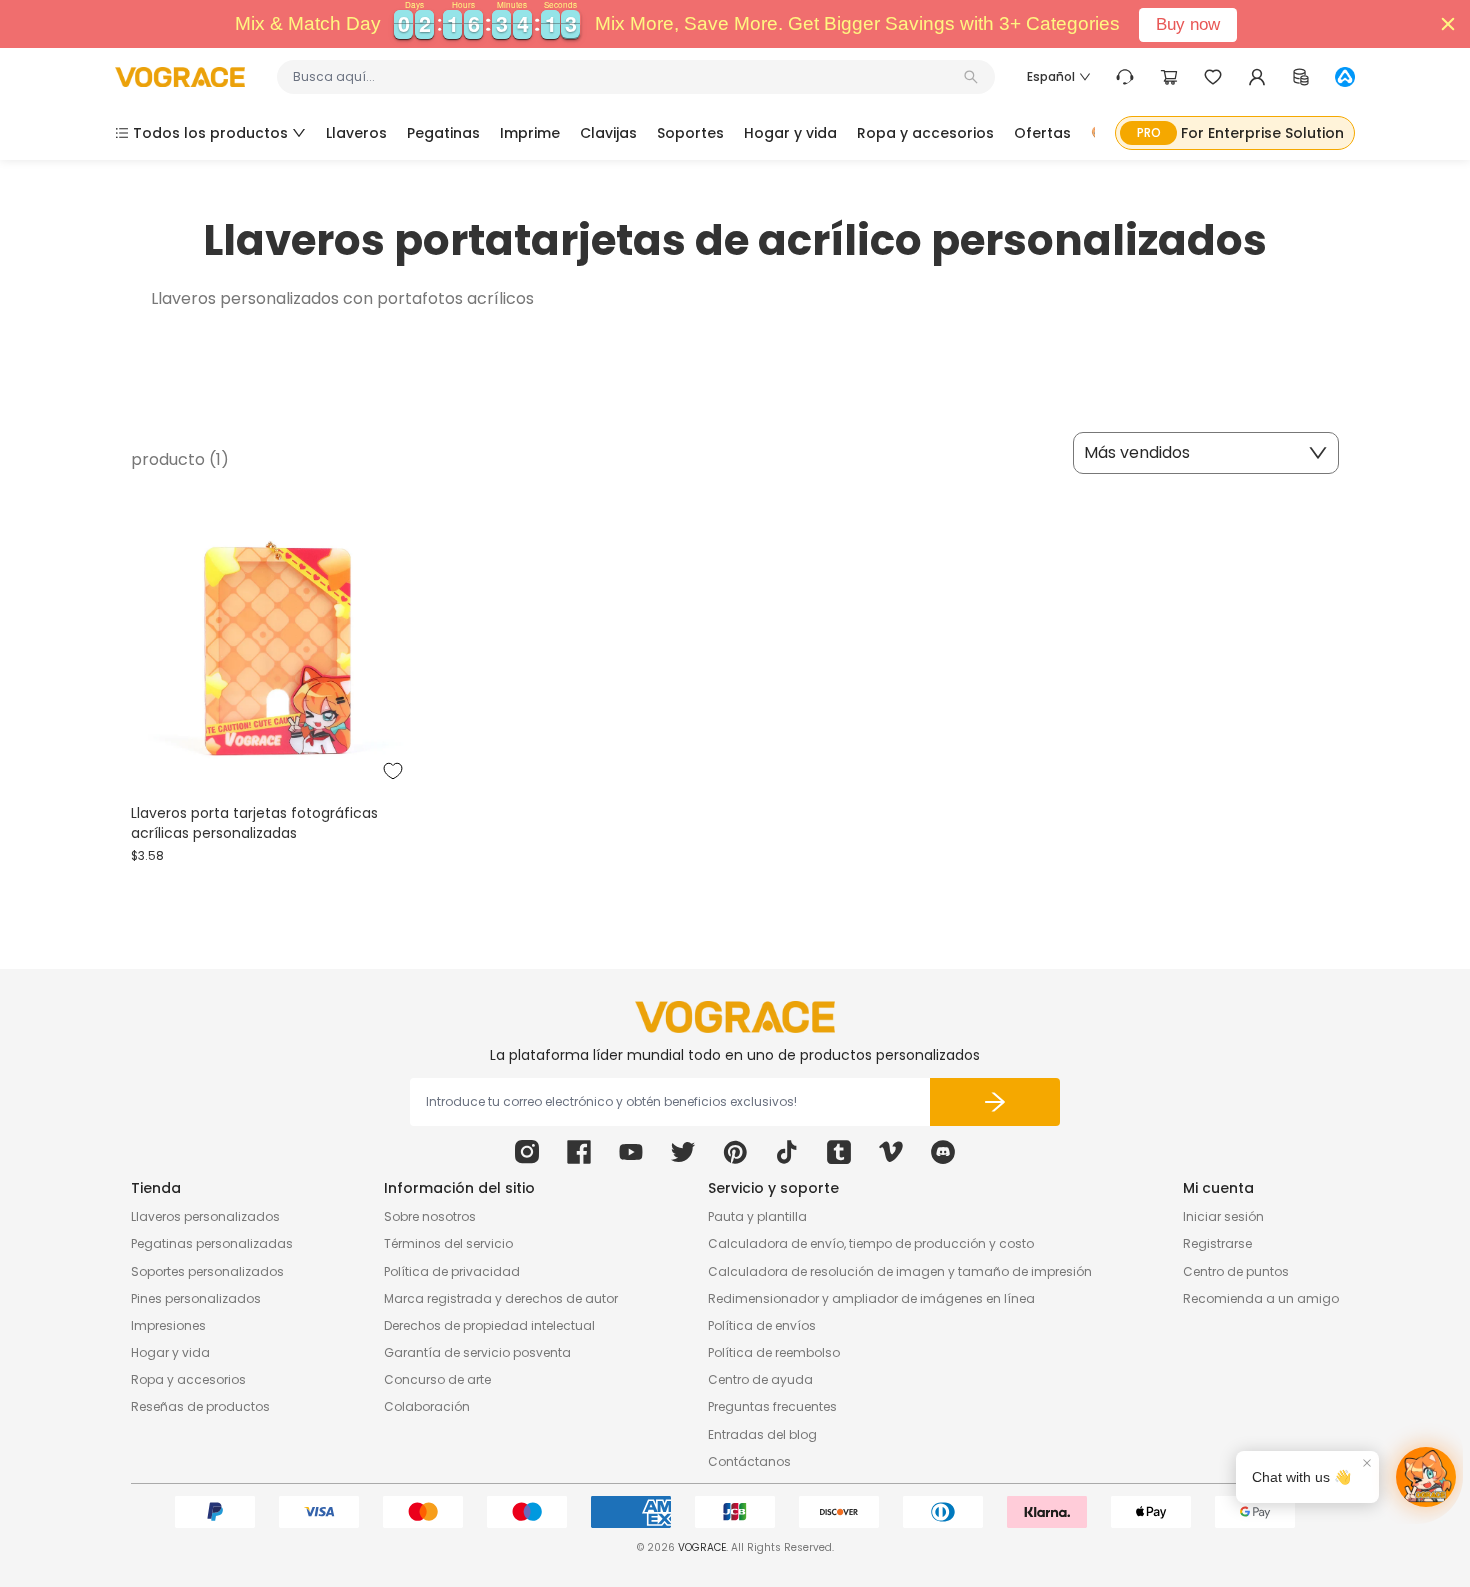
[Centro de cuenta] (1257, 77)
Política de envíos (762, 1325)
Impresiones (168, 1325)
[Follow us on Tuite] (683, 1152)
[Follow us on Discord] (943, 1152)
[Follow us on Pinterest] (735, 1152)
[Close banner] (1448, 24)
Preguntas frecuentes (772, 1406)
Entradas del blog (762, 1434)
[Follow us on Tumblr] (839, 1152)
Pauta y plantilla (757, 1216)
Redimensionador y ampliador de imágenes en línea (871, 1298)
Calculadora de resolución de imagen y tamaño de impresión (900, 1271)
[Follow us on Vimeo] (891, 1152)
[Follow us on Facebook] (579, 1152)
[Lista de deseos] (1213, 77)
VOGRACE (702, 1547)
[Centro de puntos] (1301, 77)
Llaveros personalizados (205, 1216)
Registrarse (1217, 1243)
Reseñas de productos (200, 1406)
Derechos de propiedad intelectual (489, 1325)
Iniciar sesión (1223, 1216)
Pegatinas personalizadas (212, 1243)
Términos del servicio (448, 1243)
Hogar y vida (170, 1352)
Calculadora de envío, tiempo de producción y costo (871, 1243)
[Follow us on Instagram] (527, 1152)
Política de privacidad (452, 1271)
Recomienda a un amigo (1261, 1298)
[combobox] (626, 77)
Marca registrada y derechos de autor (501, 1298)
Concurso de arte (437, 1379)
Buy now (1188, 24)
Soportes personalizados (207, 1271)
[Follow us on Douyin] (787, 1152)
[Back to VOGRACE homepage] (735, 1017)
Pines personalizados (196, 1298)
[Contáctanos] (1125, 77)
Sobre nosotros (430, 1216)
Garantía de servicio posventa (477, 1352)
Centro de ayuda (760, 1379)
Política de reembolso (774, 1352)
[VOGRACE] (180, 77)
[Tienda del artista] (1345, 77)
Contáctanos (749, 1461)
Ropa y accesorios (188, 1379)
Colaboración (427, 1406)
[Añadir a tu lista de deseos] (393, 771)
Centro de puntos (1236, 1271)
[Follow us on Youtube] (631, 1152)
